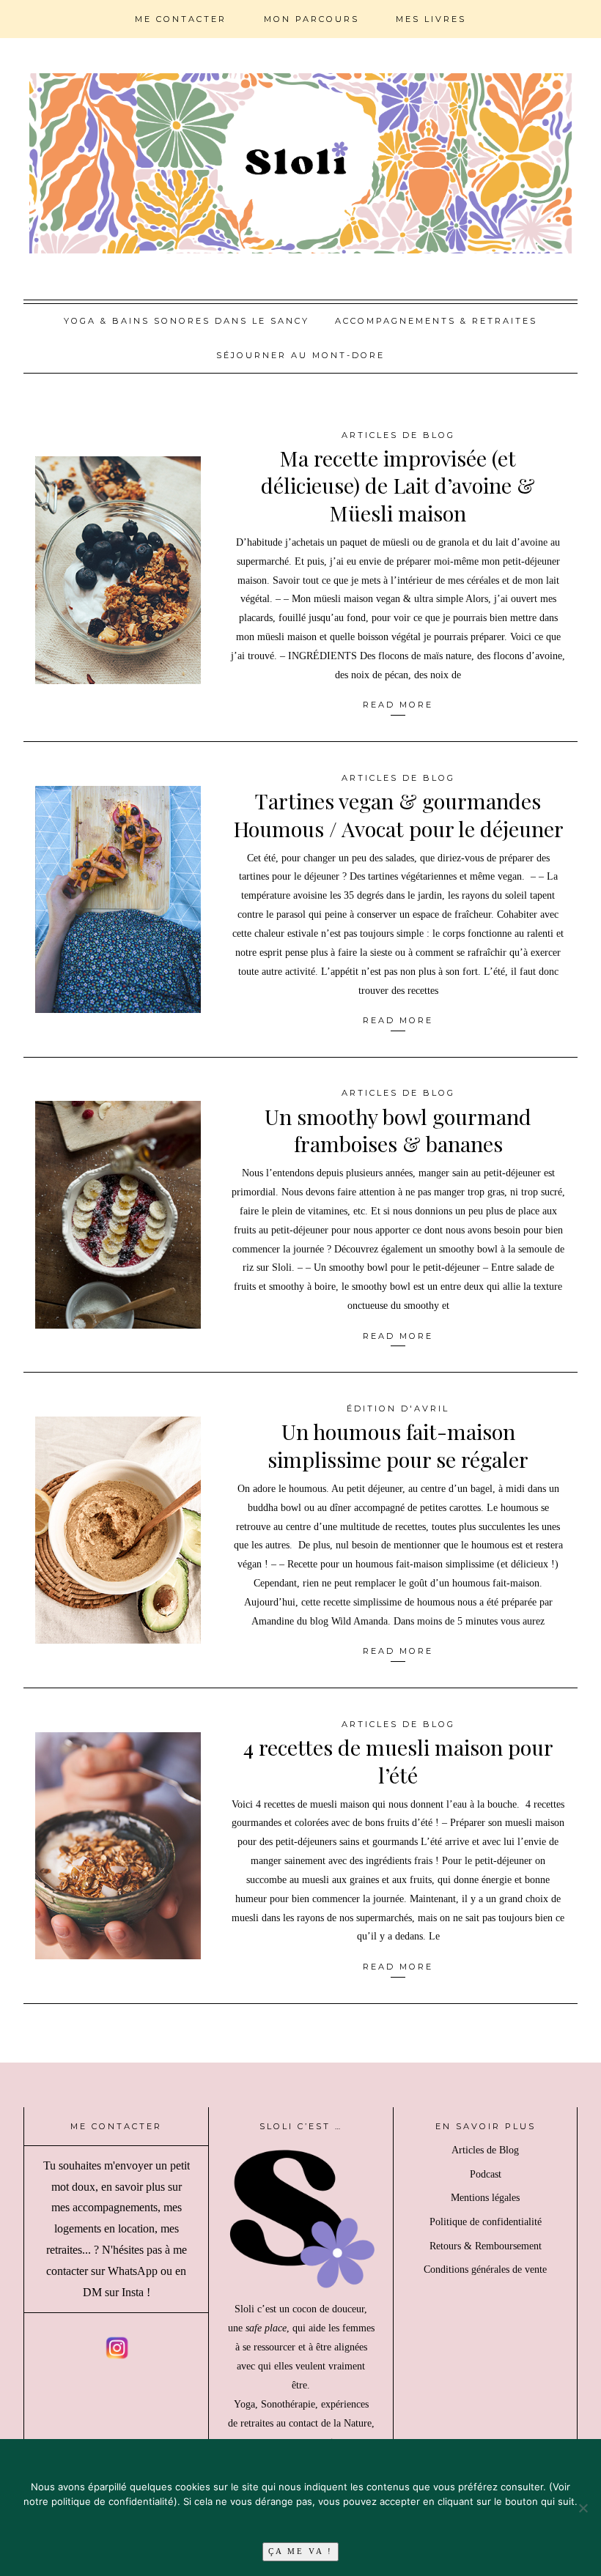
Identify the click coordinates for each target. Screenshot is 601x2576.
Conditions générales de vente (485, 2269)
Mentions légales (485, 2198)
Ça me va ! (300, 2551)
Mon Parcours (311, 19)
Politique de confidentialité (486, 2222)
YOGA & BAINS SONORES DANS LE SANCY (187, 321)
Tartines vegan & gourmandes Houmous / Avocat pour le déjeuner (398, 814)
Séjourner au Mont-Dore (300, 355)
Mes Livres (431, 19)
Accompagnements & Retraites (436, 321)
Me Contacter (181, 19)
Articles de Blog (398, 435)
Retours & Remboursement (486, 2246)
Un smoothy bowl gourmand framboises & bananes (398, 1130)
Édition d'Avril (398, 1408)
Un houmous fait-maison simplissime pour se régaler (398, 1445)
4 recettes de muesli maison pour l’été (398, 1760)
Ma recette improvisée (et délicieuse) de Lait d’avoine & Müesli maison (398, 485)
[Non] (583, 2508)
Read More (398, 705)
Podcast (486, 2174)
